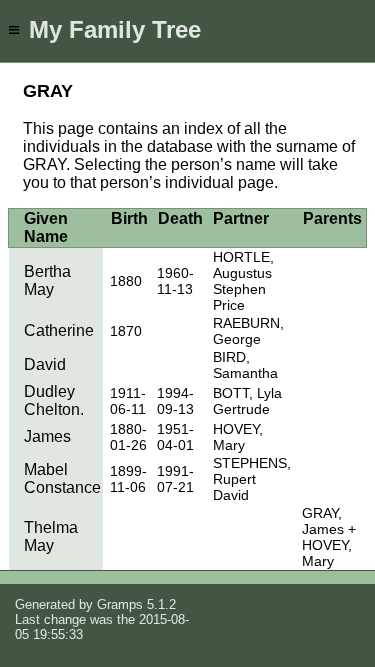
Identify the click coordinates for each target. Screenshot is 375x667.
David (45, 364)
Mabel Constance (62, 478)
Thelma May (51, 536)
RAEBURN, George (248, 331)
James (47, 436)
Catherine (59, 330)
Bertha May (47, 280)
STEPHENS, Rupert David (252, 479)
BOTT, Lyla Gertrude (247, 401)
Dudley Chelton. (54, 400)
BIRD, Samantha (245, 365)
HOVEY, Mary (238, 437)
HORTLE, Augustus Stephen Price (243, 281)
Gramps (120, 604)
